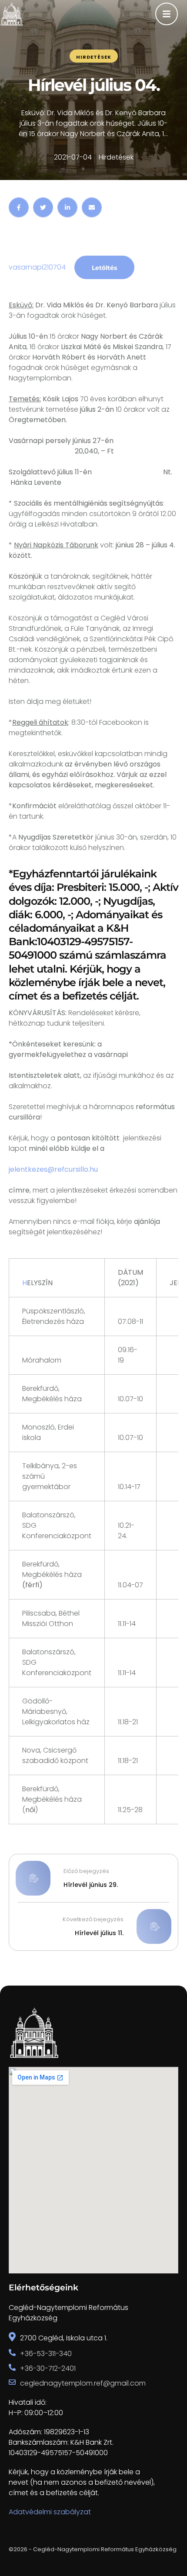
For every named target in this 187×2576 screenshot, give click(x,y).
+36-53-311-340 (46, 2354)
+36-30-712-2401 (48, 2368)
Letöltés (104, 268)
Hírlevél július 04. (94, 85)
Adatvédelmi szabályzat (50, 2512)
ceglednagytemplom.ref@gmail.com (83, 2383)
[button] (163, 2539)
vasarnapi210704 (37, 267)
